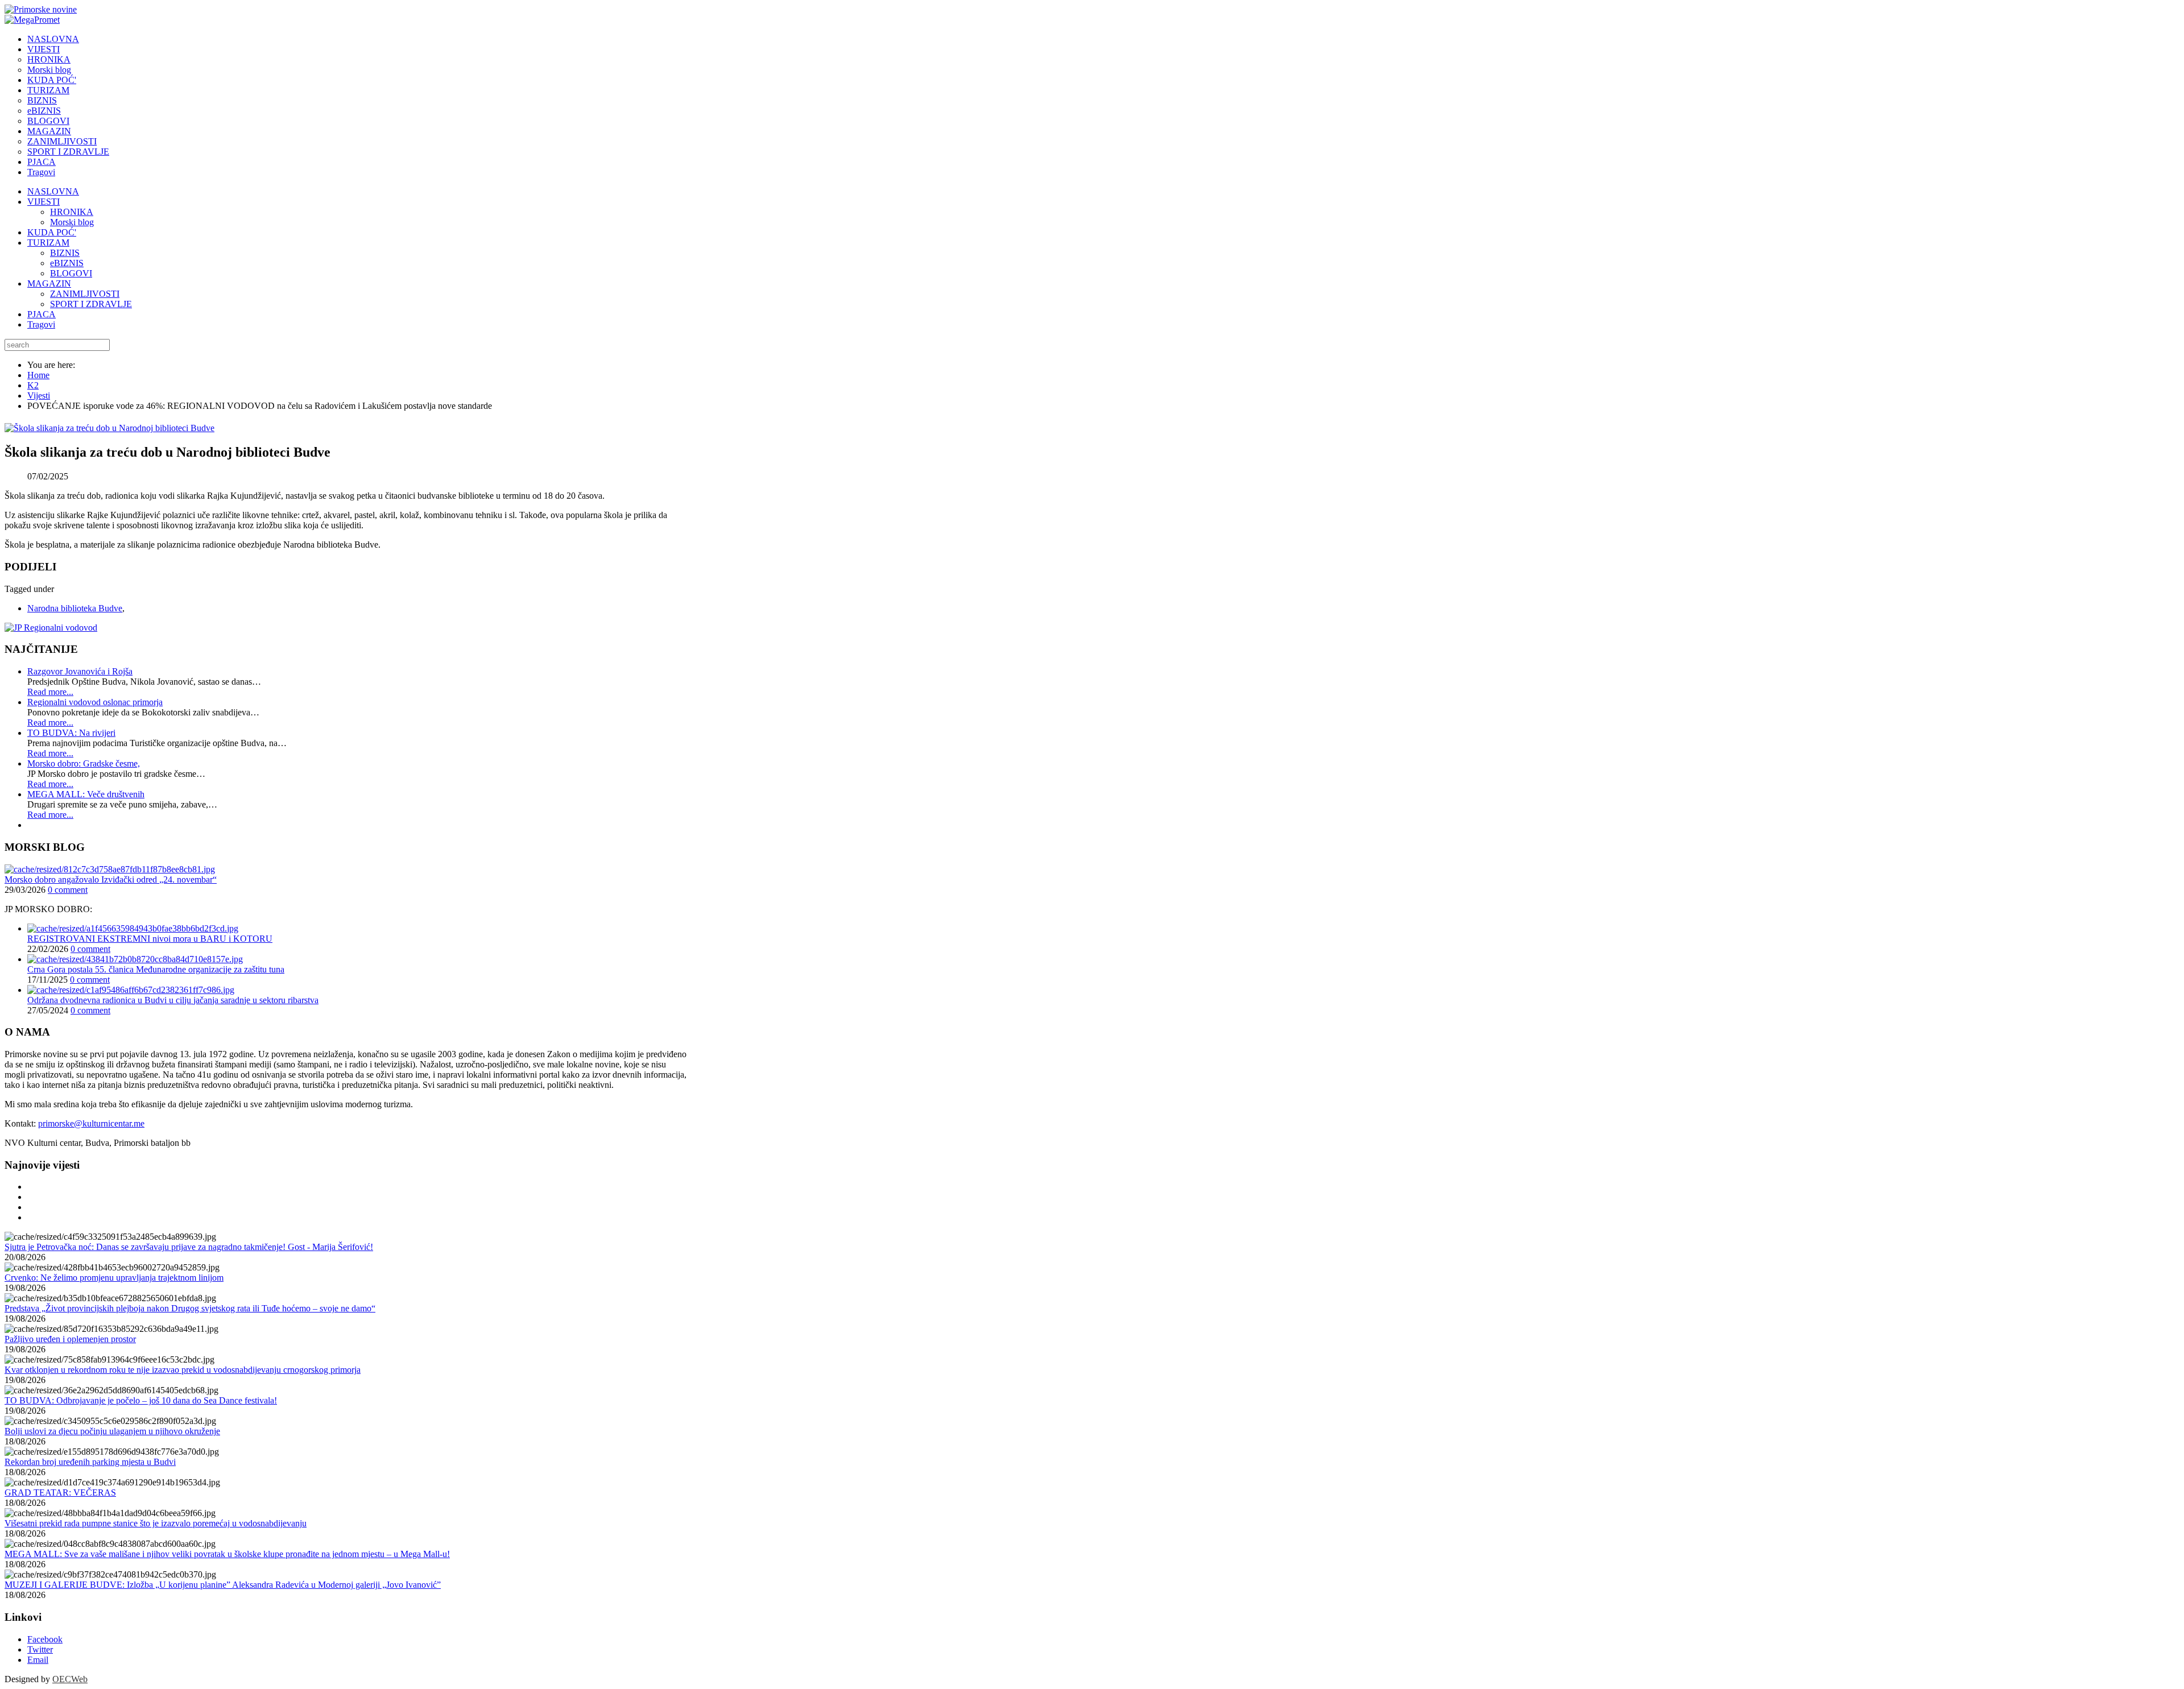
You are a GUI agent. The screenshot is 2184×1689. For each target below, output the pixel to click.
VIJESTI (44, 202)
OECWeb (70, 1679)
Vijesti (39, 396)
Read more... (50, 692)
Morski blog (72, 222)
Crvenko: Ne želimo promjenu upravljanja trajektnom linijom (114, 1278)
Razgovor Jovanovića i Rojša (80, 671)
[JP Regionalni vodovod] (51, 628)
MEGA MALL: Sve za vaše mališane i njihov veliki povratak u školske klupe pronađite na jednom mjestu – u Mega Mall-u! (227, 1554)
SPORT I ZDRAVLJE (91, 304)
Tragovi (41, 324)
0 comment (68, 890)
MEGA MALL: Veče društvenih (86, 794)
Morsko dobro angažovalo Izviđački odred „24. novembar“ (111, 879)
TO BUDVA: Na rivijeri (71, 733)
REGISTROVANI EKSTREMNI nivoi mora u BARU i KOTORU (150, 939)
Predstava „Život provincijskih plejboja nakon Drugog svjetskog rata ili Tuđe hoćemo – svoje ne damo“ (190, 1308)
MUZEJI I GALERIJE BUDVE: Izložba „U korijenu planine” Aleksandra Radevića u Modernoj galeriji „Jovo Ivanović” (223, 1585)
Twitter (40, 1649)
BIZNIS (65, 253)
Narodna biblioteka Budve (75, 608)
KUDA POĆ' (52, 232)
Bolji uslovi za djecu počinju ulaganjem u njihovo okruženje (112, 1431)
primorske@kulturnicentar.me (91, 1123)
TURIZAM (48, 243)
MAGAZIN (49, 283)
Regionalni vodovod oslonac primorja (95, 702)
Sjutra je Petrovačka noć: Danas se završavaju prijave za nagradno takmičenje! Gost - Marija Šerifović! (189, 1247)
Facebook (45, 1639)
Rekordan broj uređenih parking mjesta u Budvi (90, 1462)
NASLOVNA (53, 191)
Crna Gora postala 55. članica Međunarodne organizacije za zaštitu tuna (156, 969)
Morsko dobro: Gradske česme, (84, 763)
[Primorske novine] (41, 9)
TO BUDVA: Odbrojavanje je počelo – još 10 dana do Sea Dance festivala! (141, 1400)
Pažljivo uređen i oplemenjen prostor (70, 1339)
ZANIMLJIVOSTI (85, 294)
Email (38, 1660)
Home (38, 375)
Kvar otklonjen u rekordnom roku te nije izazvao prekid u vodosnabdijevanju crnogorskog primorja (183, 1370)
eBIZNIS (67, 263)
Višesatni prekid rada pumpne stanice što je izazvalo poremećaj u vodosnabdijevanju (156, 1523)
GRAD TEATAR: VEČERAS (60, 1493)
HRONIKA (72, 212)
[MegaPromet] (32, 20)
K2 (33, 385)
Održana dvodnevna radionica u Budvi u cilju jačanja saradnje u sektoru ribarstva (173, 1000)
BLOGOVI (71, 273)
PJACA (42, 314)
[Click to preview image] (109, 428)
